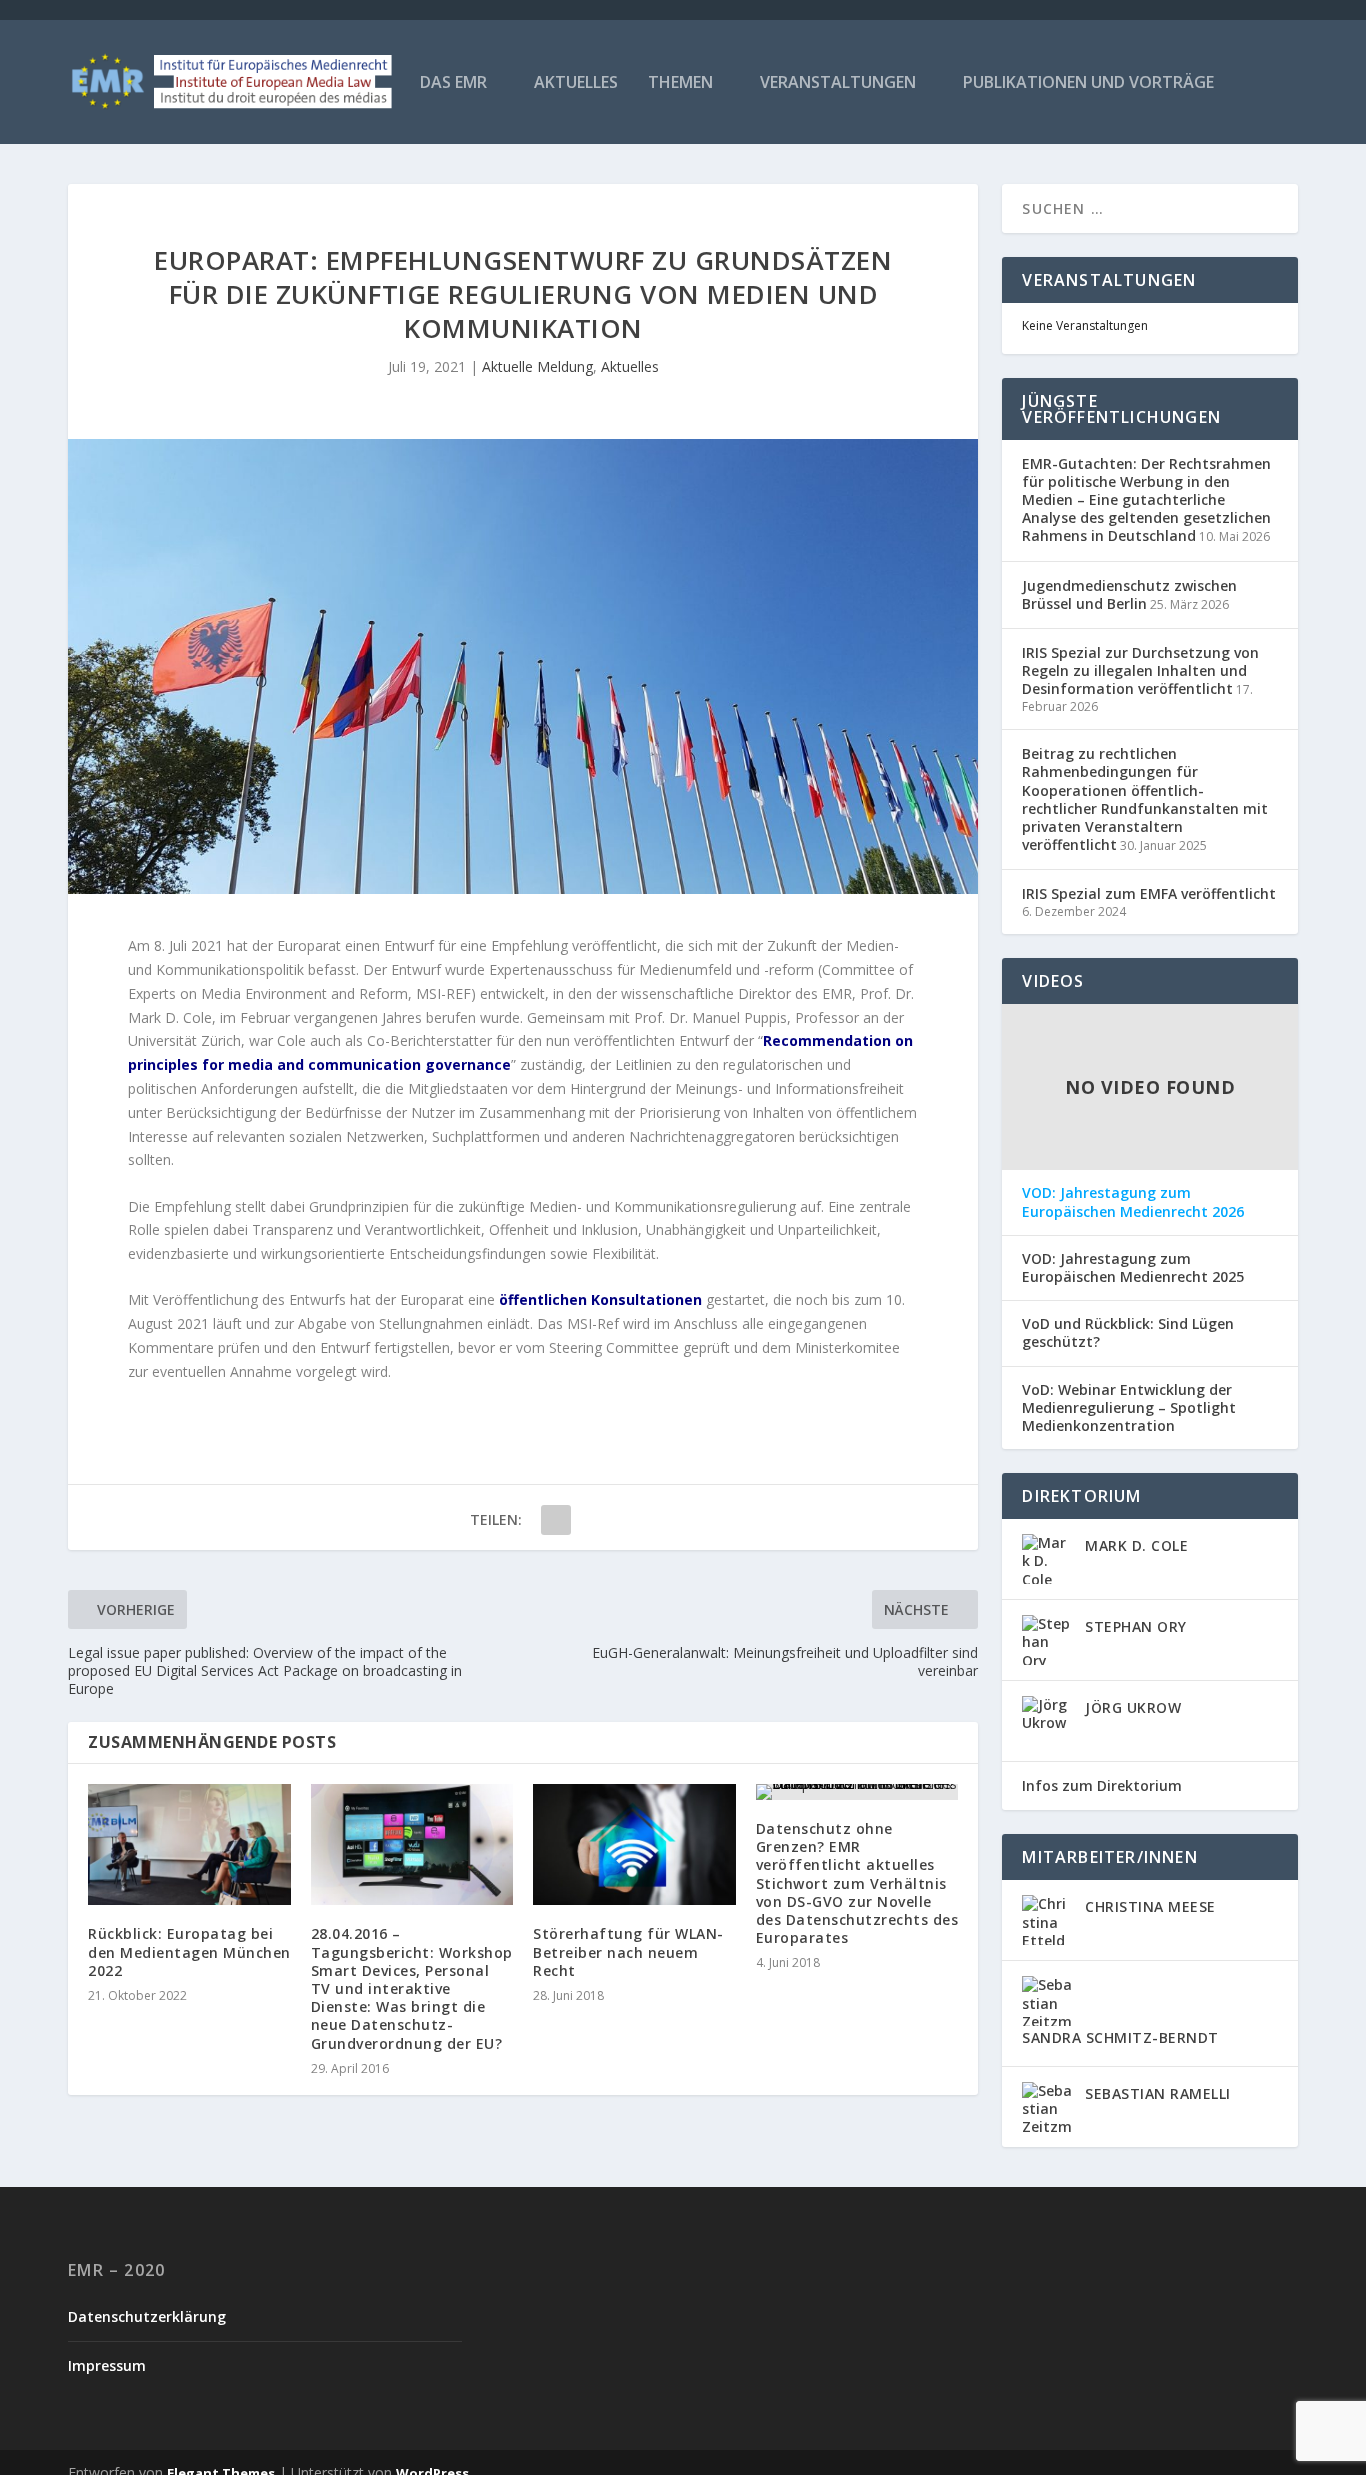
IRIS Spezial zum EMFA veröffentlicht (1149, 893)
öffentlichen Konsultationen (600, 1299)
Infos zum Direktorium (1102, 1785)
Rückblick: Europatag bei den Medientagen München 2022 (189, 1951)
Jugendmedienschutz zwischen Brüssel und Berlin (1129, 594)
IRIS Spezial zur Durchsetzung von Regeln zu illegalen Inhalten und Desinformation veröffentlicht (1140, 670)
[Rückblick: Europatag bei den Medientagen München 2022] (189, 1845)
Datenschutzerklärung (147, 2316)
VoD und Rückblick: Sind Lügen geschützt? (1128, 1333)
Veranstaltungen (838, 83)
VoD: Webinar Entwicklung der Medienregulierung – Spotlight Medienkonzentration (1129, 1408)
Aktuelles (576, 83)
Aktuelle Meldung (537, 366)
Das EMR (453, 83)
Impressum (107, 2365)
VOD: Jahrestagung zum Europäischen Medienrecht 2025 (1133, 1268)
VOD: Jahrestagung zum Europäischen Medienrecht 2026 (1133, 1202)
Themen (680, 83)
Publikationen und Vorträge (1088, 83)
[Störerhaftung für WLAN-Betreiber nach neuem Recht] (634, 1845)
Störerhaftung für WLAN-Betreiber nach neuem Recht (628, 1951)
